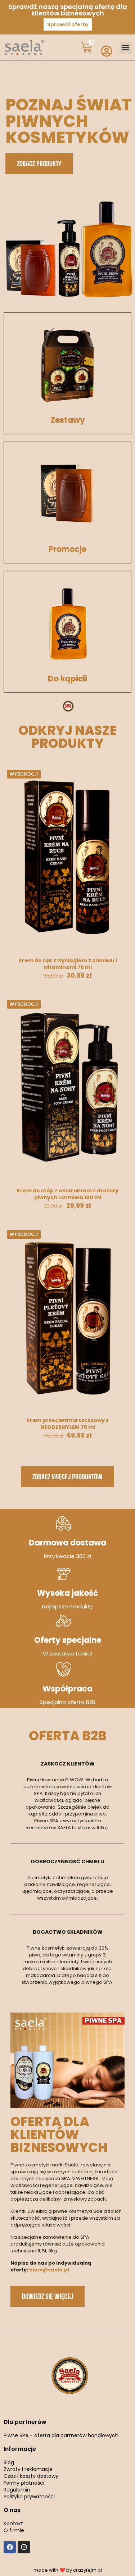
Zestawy (68, 420)
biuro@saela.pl (49, 2270)
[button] (125, 48)
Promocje (67, 549)
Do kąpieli (67, 679)
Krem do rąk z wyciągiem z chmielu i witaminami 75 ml (68, 964)
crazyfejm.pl (87, 2570)
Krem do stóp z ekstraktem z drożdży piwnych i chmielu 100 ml (67, 1194)
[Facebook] (10, 2547)
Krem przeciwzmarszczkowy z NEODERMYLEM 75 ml (67, 1424)
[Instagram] (24, 2547)
